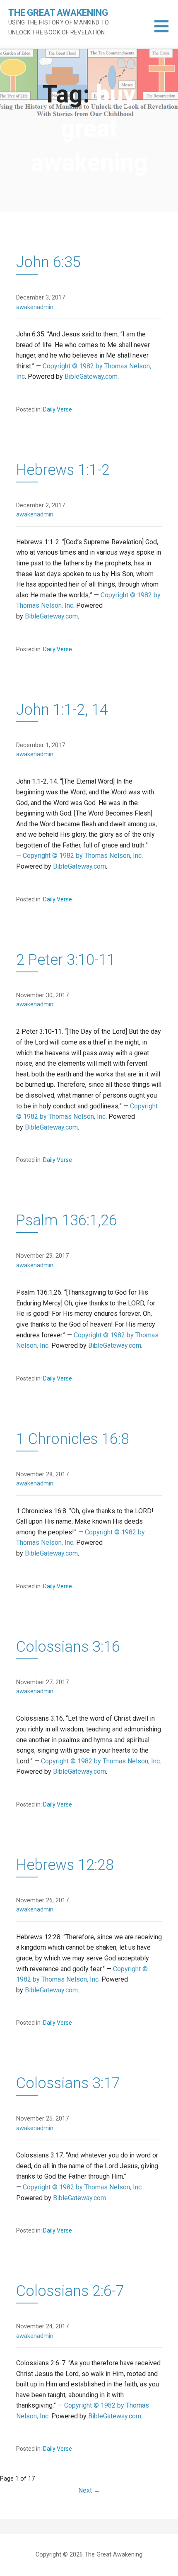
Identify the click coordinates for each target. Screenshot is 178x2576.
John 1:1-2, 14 (62, 710)
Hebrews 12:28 (65, 1865)
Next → (89, 2490)
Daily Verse (58, 409)
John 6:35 (48, 262)
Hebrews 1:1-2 (63, 470)
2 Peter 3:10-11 (66, 960)
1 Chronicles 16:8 (73, 1439)
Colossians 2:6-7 (70, 2291)
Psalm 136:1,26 (67, 1220)
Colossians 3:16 (68, 1647)
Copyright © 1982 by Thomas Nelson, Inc (82, 856)
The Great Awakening (58, 13)
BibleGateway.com (91, 376)
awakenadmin (35, 307)
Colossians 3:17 (68, 2083)
